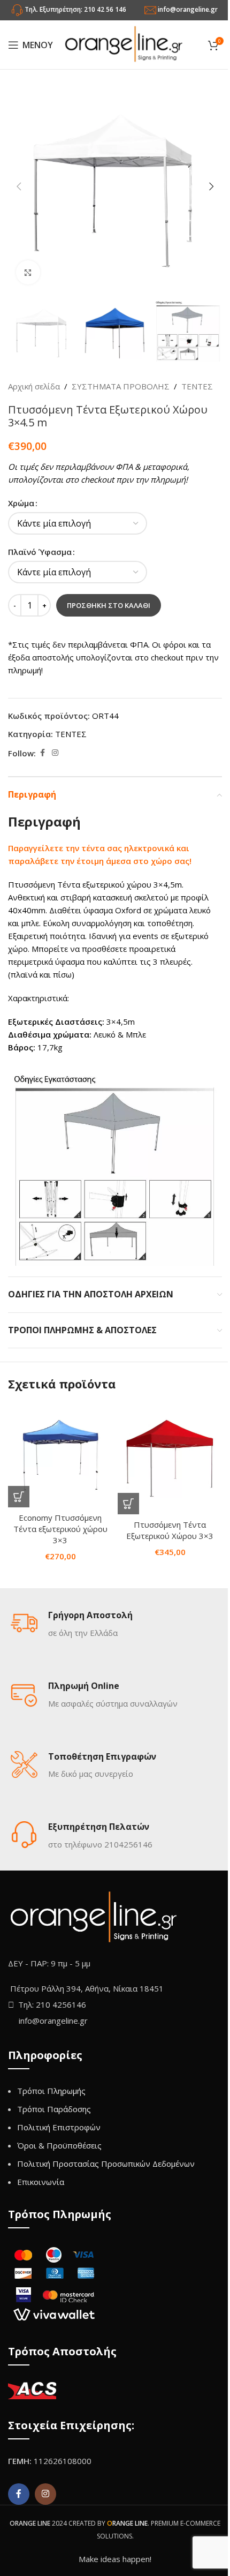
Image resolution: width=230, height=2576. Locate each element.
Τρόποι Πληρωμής (51, 2091)
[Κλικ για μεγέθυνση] (28, 272)
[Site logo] (124, 44)
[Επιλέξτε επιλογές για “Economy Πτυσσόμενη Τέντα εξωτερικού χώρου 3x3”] (19, 1497)
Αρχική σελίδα (34, 386)
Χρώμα (21, 503)
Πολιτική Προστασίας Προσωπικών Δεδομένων (106, 2164)
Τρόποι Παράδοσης (54, 2109)
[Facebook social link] (42, 753)
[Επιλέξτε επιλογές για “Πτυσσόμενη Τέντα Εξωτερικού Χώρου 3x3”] (128, 1504)
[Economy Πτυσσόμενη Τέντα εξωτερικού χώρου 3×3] (60, 1455)
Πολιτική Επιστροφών (59, 2127)
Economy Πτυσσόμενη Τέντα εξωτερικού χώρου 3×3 (60, 1529)
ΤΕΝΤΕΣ (197, 386)
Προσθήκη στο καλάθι (109, 605)
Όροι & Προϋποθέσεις (59, 2145)
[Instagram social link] (55, 753)
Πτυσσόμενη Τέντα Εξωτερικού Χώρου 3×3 (170, 1530)
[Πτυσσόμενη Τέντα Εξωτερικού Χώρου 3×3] (170, 1458)
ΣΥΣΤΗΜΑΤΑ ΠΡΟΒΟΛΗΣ (121, 386)
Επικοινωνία (41, 2182)
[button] (19, 186)
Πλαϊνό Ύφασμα (40, 552)
